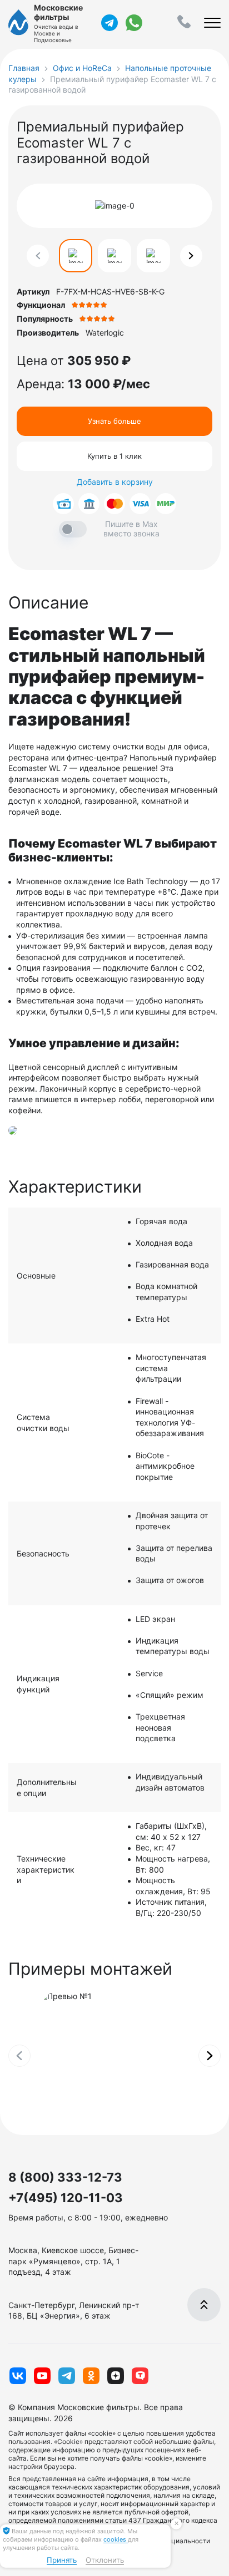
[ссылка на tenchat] (140, 2376)
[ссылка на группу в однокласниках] (91, 2376)
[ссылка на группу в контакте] (18, 2376)
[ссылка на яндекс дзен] (116, 2376)
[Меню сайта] (212, 23)
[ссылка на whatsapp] (134, 23)
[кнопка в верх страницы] (204, 2305)
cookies (116, 2539)
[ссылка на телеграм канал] (109, 23)
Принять (62, 2560)
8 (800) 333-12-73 (65, 2177)
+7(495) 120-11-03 (66, 2198)
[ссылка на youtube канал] (42, 2376)
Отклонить (105, 2560)
